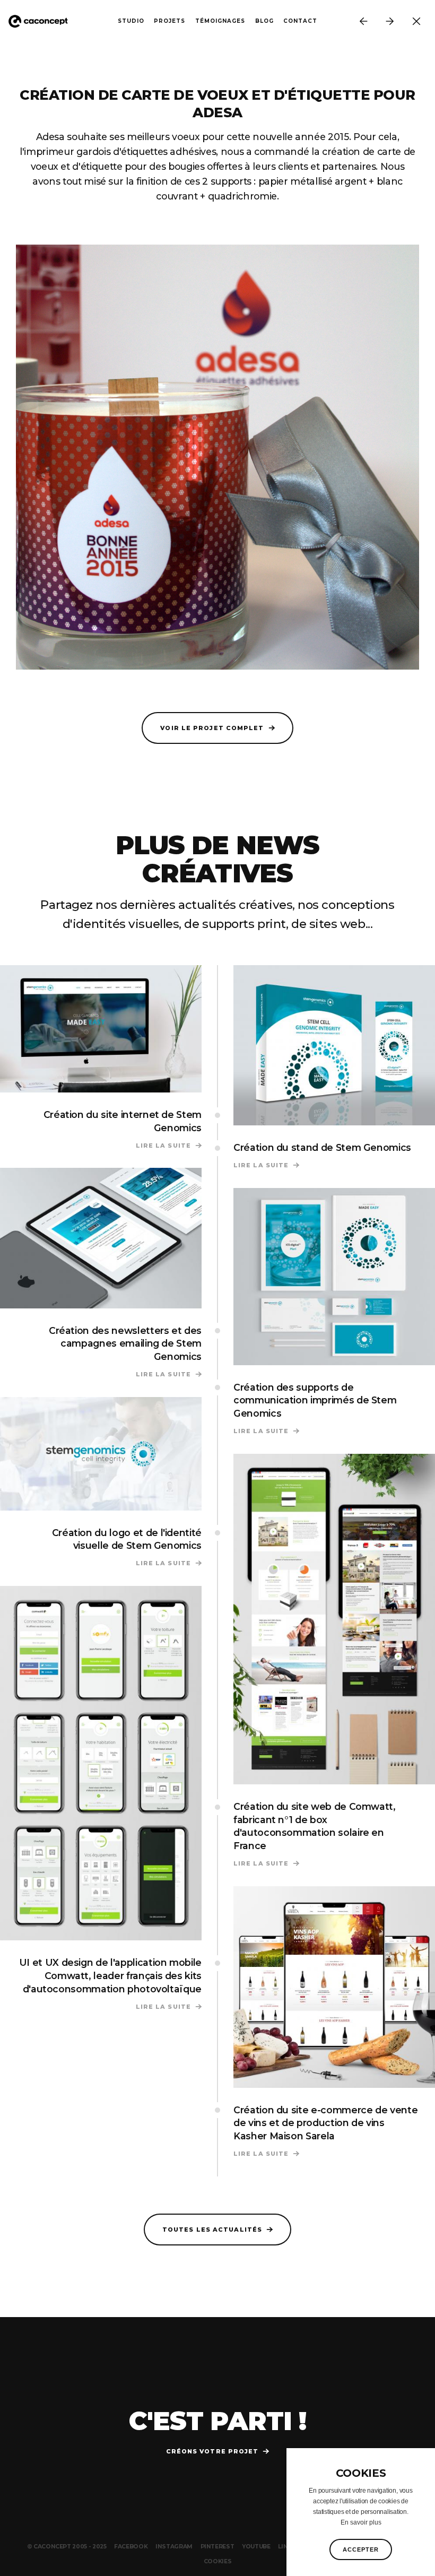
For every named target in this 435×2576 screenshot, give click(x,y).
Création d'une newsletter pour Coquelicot (363, 21)
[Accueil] (42, 21)
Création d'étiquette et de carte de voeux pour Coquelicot (390, 21)
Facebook (131, 2547)
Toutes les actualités (212, 2230)
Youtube (256, 2547)
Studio (131, 21)
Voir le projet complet (212, 728)
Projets (169, 21)
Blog (264, 21)
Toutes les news (416, 21)
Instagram (174, 2547)
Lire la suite (169, 1146)
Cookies (218, 2561)
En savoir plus (361, 2522)
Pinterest (217, 2547)
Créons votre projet (212, 2451)
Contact (300, 21)
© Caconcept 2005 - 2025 (67, 2547)
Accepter (361, 2549)
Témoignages (220, 21)
